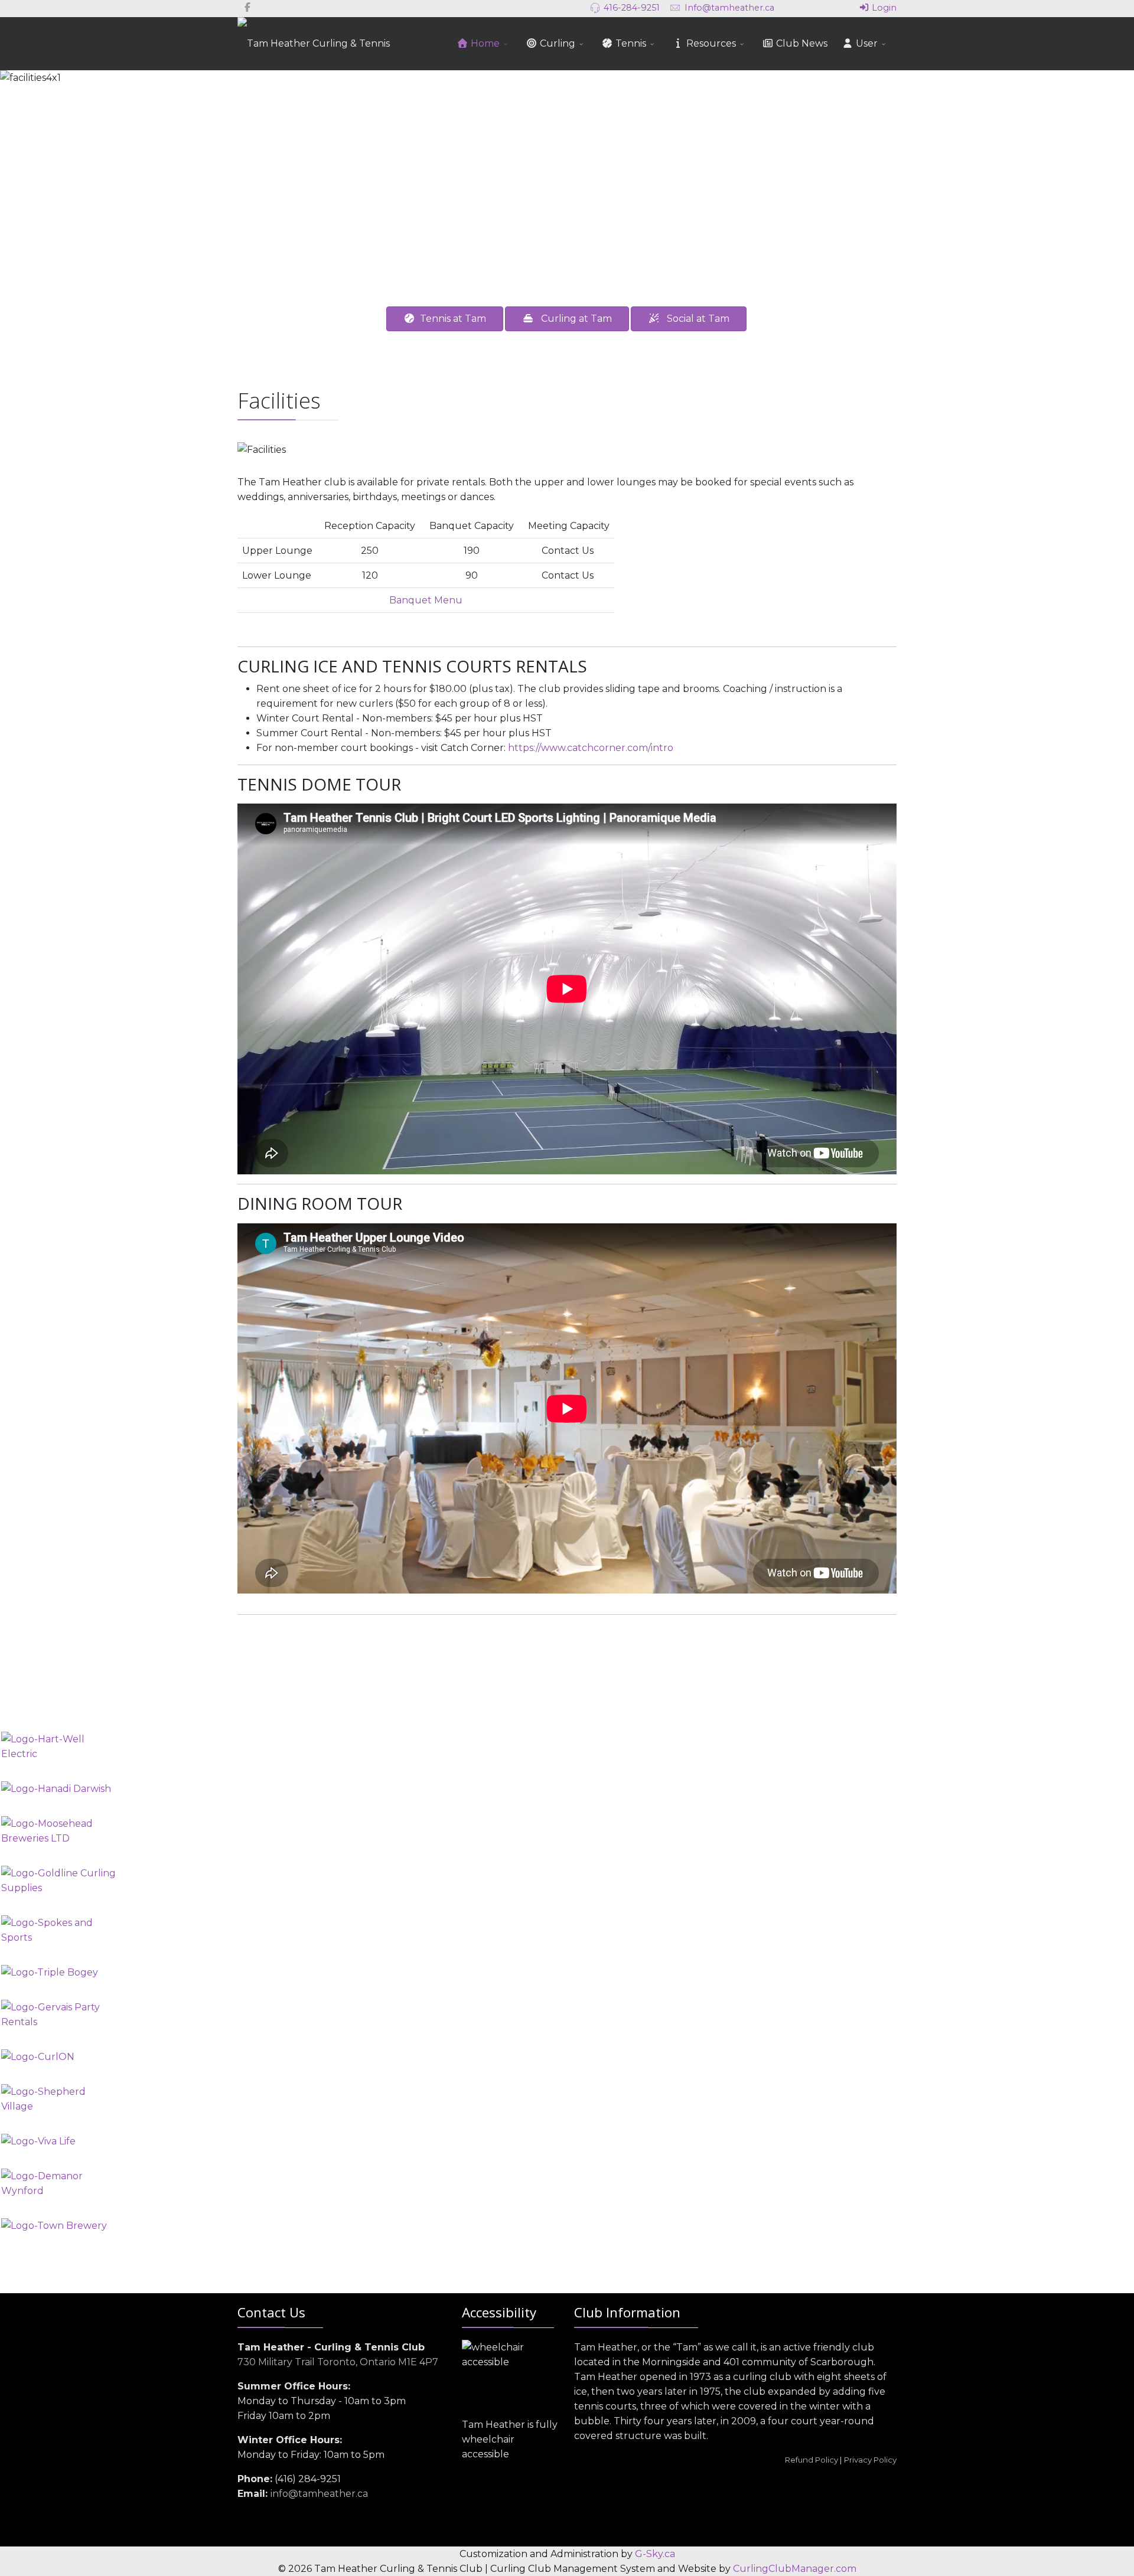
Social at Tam (695, 319)
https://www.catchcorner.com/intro (591, 748)
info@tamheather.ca (319, 2494)
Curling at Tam (573, 319)
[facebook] (247, 7)
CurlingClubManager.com (795, 2569)
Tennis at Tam (451, 319)
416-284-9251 (632, 8)
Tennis (630, 43)
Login (883, 8)
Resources (710, 43)
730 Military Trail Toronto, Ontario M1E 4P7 (338, 2362)
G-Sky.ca (655, 2554)
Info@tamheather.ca (729, 8)
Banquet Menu (426, 600)
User (866, 43)
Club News (801, 43)
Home (484, 43)
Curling (556, 43)
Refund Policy (812, 2460)
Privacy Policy (870, 2460)
